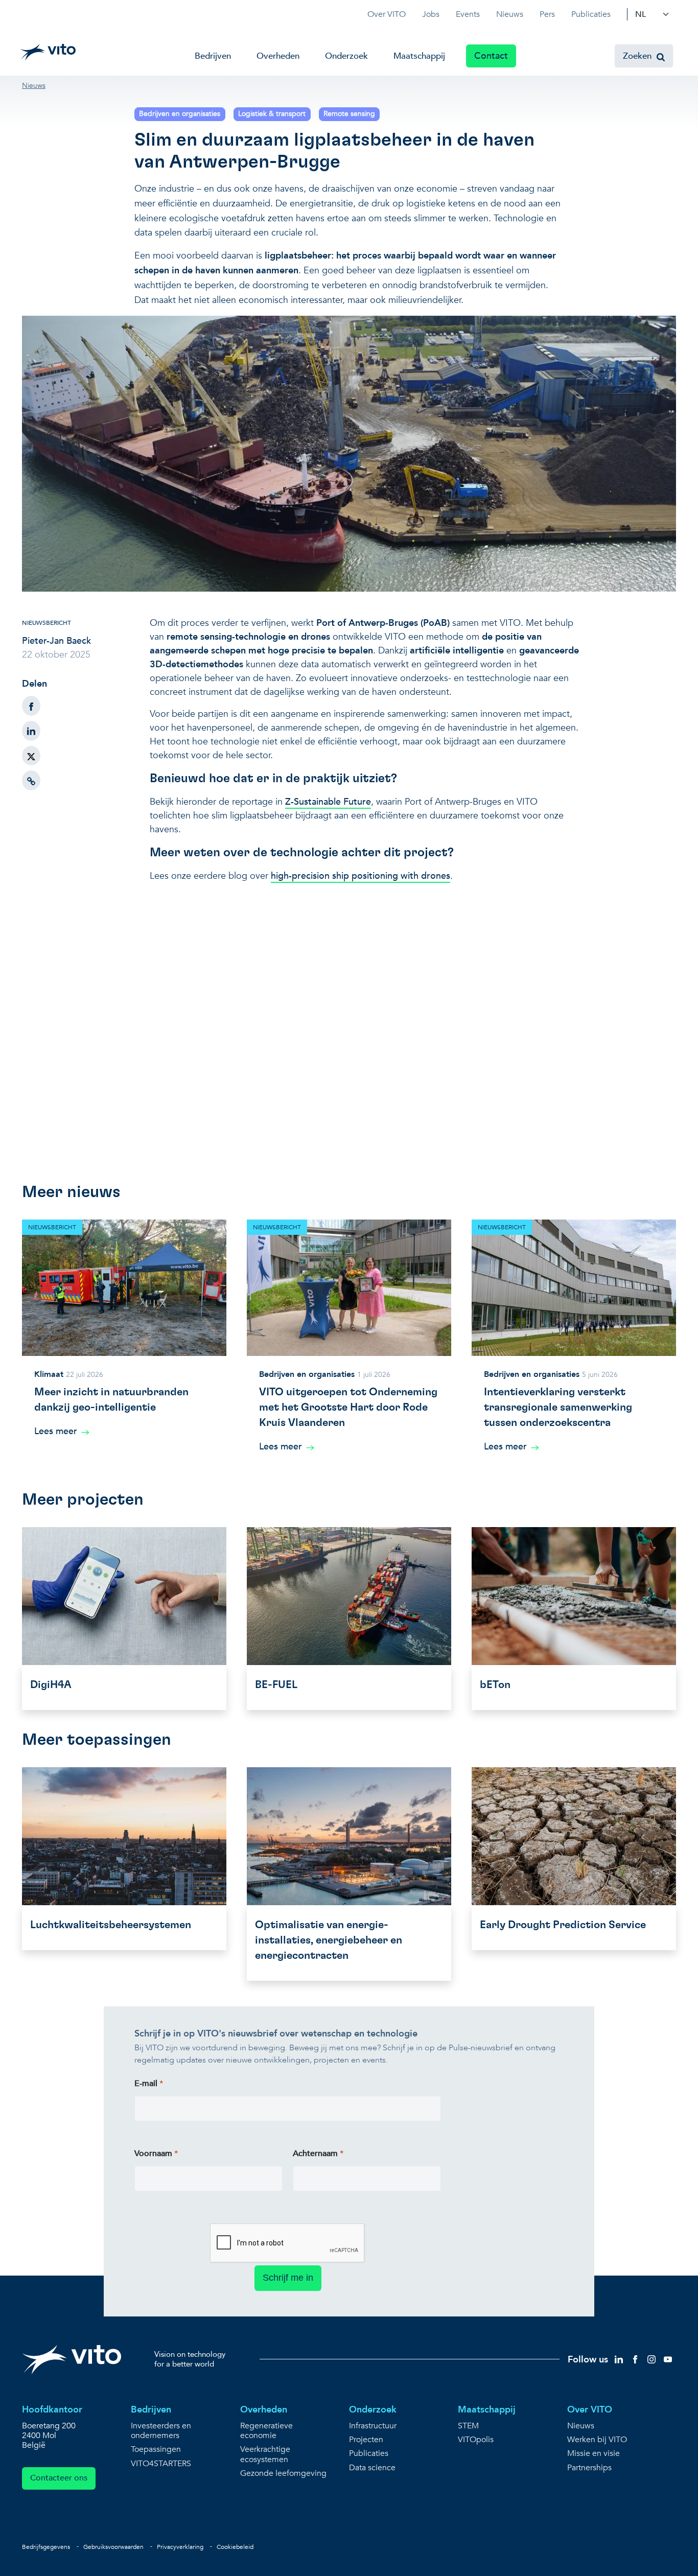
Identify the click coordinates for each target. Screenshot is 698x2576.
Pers (547, 14)
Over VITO (387, 14)
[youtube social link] (668, 2359)
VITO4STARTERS (161, 2464)
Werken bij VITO (597, 2440)
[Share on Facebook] (31, 706)
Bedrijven (213, 56)
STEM (468, 2426)
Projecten (366, 2440)
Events (468, 14)
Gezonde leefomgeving (283, 2474)
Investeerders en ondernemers (161, 2431)
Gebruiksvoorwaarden (113, 2547)
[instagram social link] (652, 2359)
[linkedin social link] (619, 2359)
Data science (372, 2468)
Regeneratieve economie (266, 2431)
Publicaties (591, 14)
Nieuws (510, 14)
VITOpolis (476, 2440)
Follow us (588, 2360)
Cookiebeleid (235, 2547)
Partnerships (589, 2468)
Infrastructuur (373, 2426)
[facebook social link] (635, 2359)
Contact (491, 56)
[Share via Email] (31, 780)
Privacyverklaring (180, 2547)
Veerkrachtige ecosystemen (265, 2454)
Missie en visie (594, 2454)
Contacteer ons (59, 2478)
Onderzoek (346, 56)
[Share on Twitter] (31, 756)
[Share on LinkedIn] (31, 731)
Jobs (431, 14)
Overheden (278, 56)
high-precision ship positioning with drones (360, 876)
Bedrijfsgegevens (46, 2547)
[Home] (48, 52)
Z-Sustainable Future (328, 802)
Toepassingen (156, 2450)
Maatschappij (419, 56)
